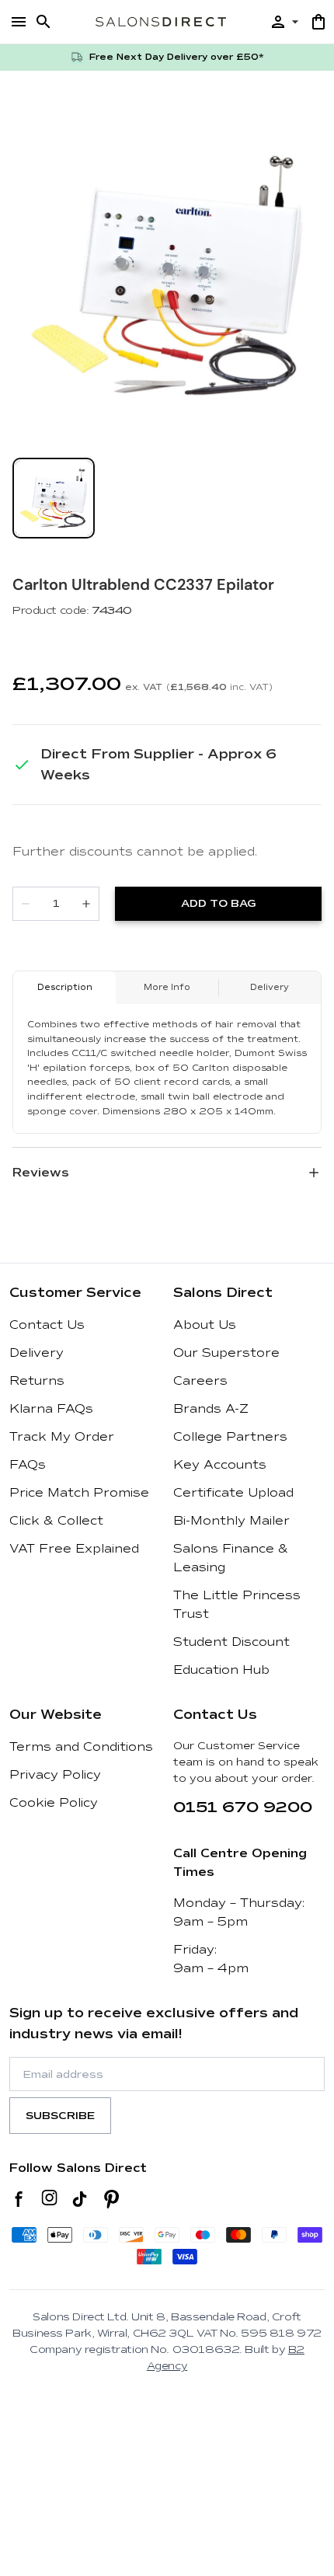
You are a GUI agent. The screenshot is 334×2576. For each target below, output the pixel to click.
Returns (37, 1381)
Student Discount (231, 1642)
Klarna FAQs (51, 1409)
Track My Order (62, 1437)
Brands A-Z (211, 1409)
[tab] (54, 498)
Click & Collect (56, 1521)
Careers (200, 1381)
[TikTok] (80, 2199)
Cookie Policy (54, 1803)
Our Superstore (226, 1353)
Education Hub (221, 1670)
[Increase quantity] (86, 904)
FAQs (28, 1465)
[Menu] (19, 22)
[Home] (161, 21)
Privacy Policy (55, 1775)
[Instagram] (49, 2199)
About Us (205, 1325)
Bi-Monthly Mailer (231, 1521)
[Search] (43, 22)
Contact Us (47, 1325)
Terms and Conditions (81, 1747)
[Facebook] (19, 2199)
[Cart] (318, 22)
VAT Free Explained (74, 1549)
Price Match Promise (79, 1493)
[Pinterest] (111, 2199)
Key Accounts (220, 1465)
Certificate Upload (233, 1493)
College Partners (230, 1437)
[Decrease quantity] (26, 904)
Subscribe (60, 2116)
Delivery (37, 1353)
